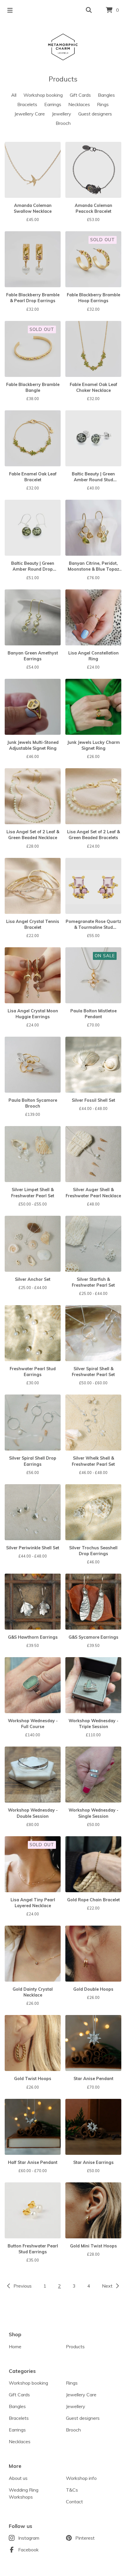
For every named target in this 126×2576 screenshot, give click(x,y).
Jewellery (62, 114)
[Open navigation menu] (10, 10)
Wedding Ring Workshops (24, 2493)
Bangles (106, 95)
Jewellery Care (30, 114)
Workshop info (81, 2478)
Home (15, 2347)
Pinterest (85, 2538)
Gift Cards (80, 95)
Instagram (29, 2538)
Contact (74, 2502)
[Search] (89, 10)
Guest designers (95, 114)
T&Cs (72, 2490)
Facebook (28, 2550)
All (14, 95)
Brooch (63, 123)
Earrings (53, 104)
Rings (103, 104)
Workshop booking (43, 95)
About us (18, 2478)
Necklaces (79, 104)
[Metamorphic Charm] (63, 47)
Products (75, 2347)
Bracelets (27, 104)
